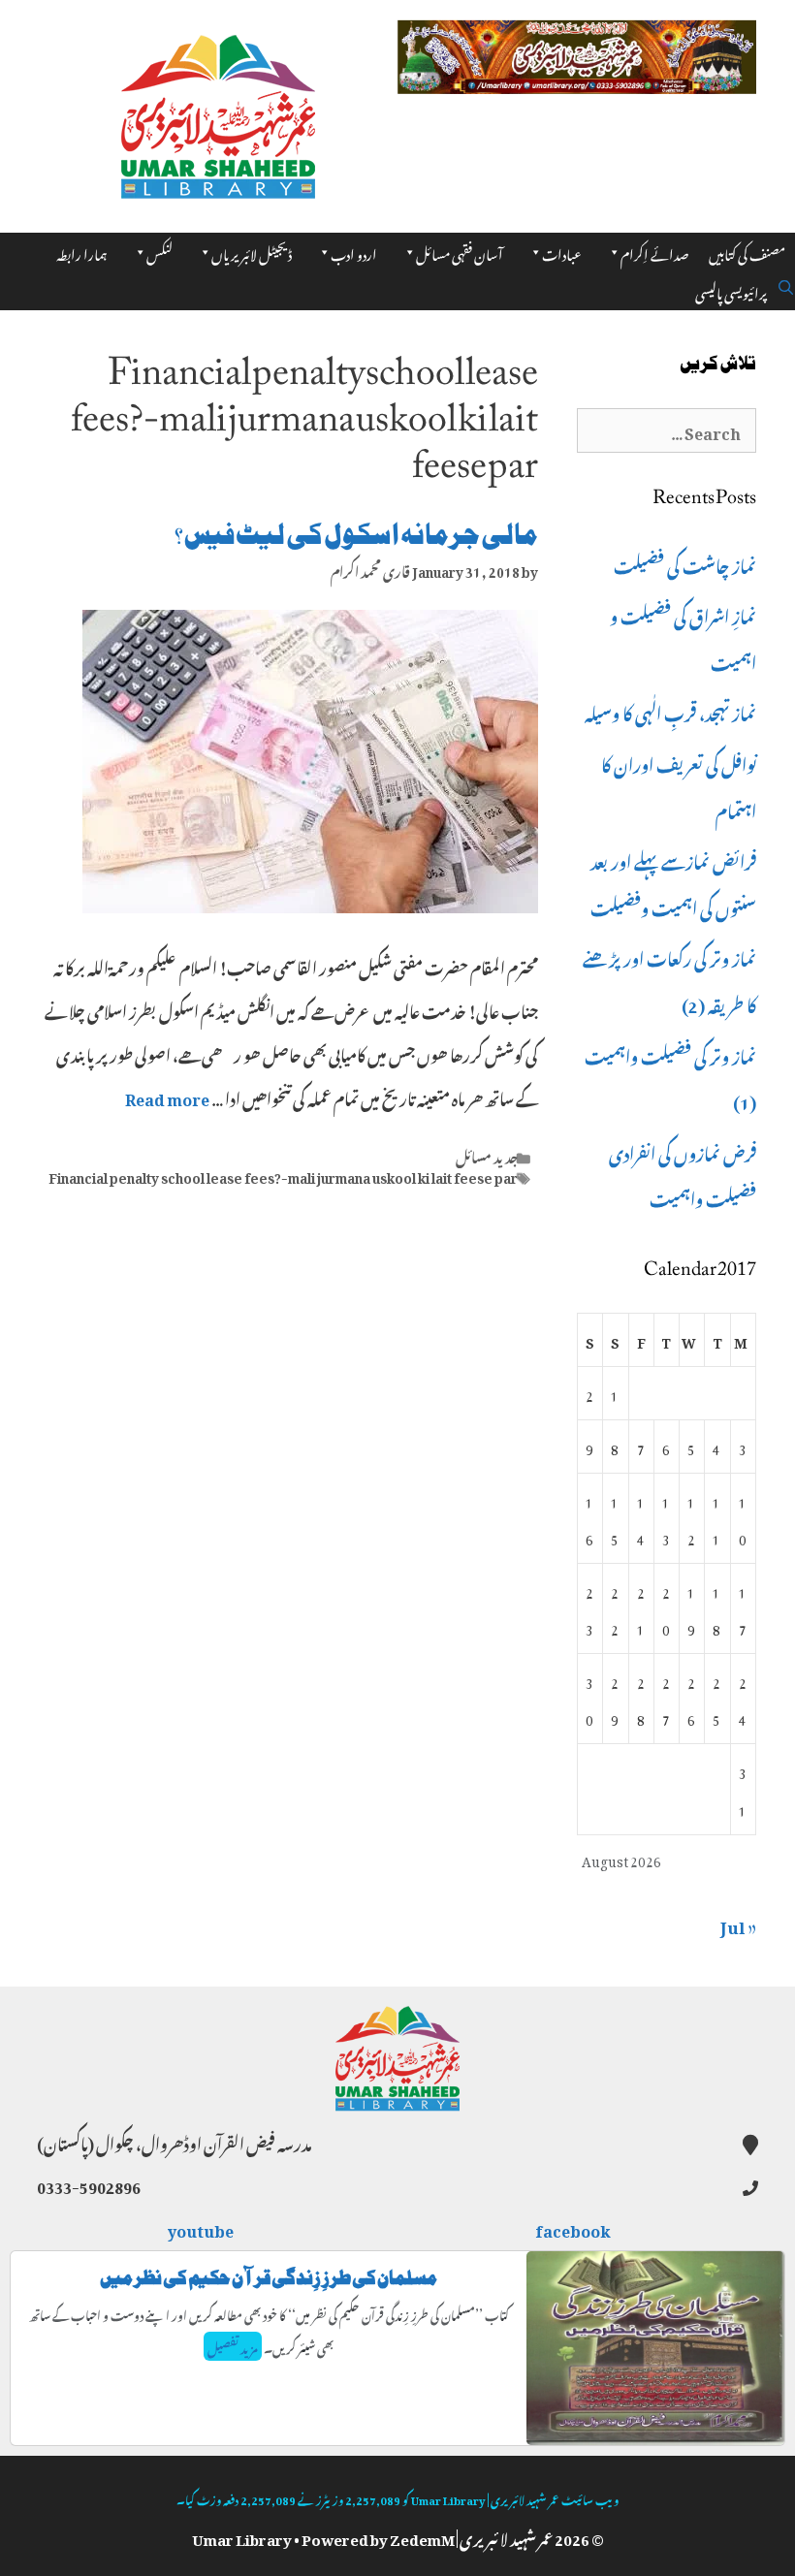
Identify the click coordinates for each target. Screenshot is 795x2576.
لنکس (159, 252)
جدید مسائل (487, 1155)
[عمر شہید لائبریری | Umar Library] (218, 111)
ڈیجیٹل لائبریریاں (252, 252)
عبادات (562, 252)
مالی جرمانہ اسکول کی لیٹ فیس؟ (356, 535)
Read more (167, 1097)
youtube (202, 2228)
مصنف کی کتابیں (747, 252)
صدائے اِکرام (655, 252)
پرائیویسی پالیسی (731, 290)
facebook (574, 2228)
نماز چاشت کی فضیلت (685, 563)
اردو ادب (354, 252)
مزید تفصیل (233, 2346)
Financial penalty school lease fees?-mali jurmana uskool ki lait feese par (283, 1175)
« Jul (738, 1924)
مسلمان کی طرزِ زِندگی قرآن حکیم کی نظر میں (269, 2278)
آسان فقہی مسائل (460, 252)
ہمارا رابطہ (82, 252)
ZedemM (422, 2536)
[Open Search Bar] (786, 284)
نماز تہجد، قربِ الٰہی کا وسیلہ (670, 711)
